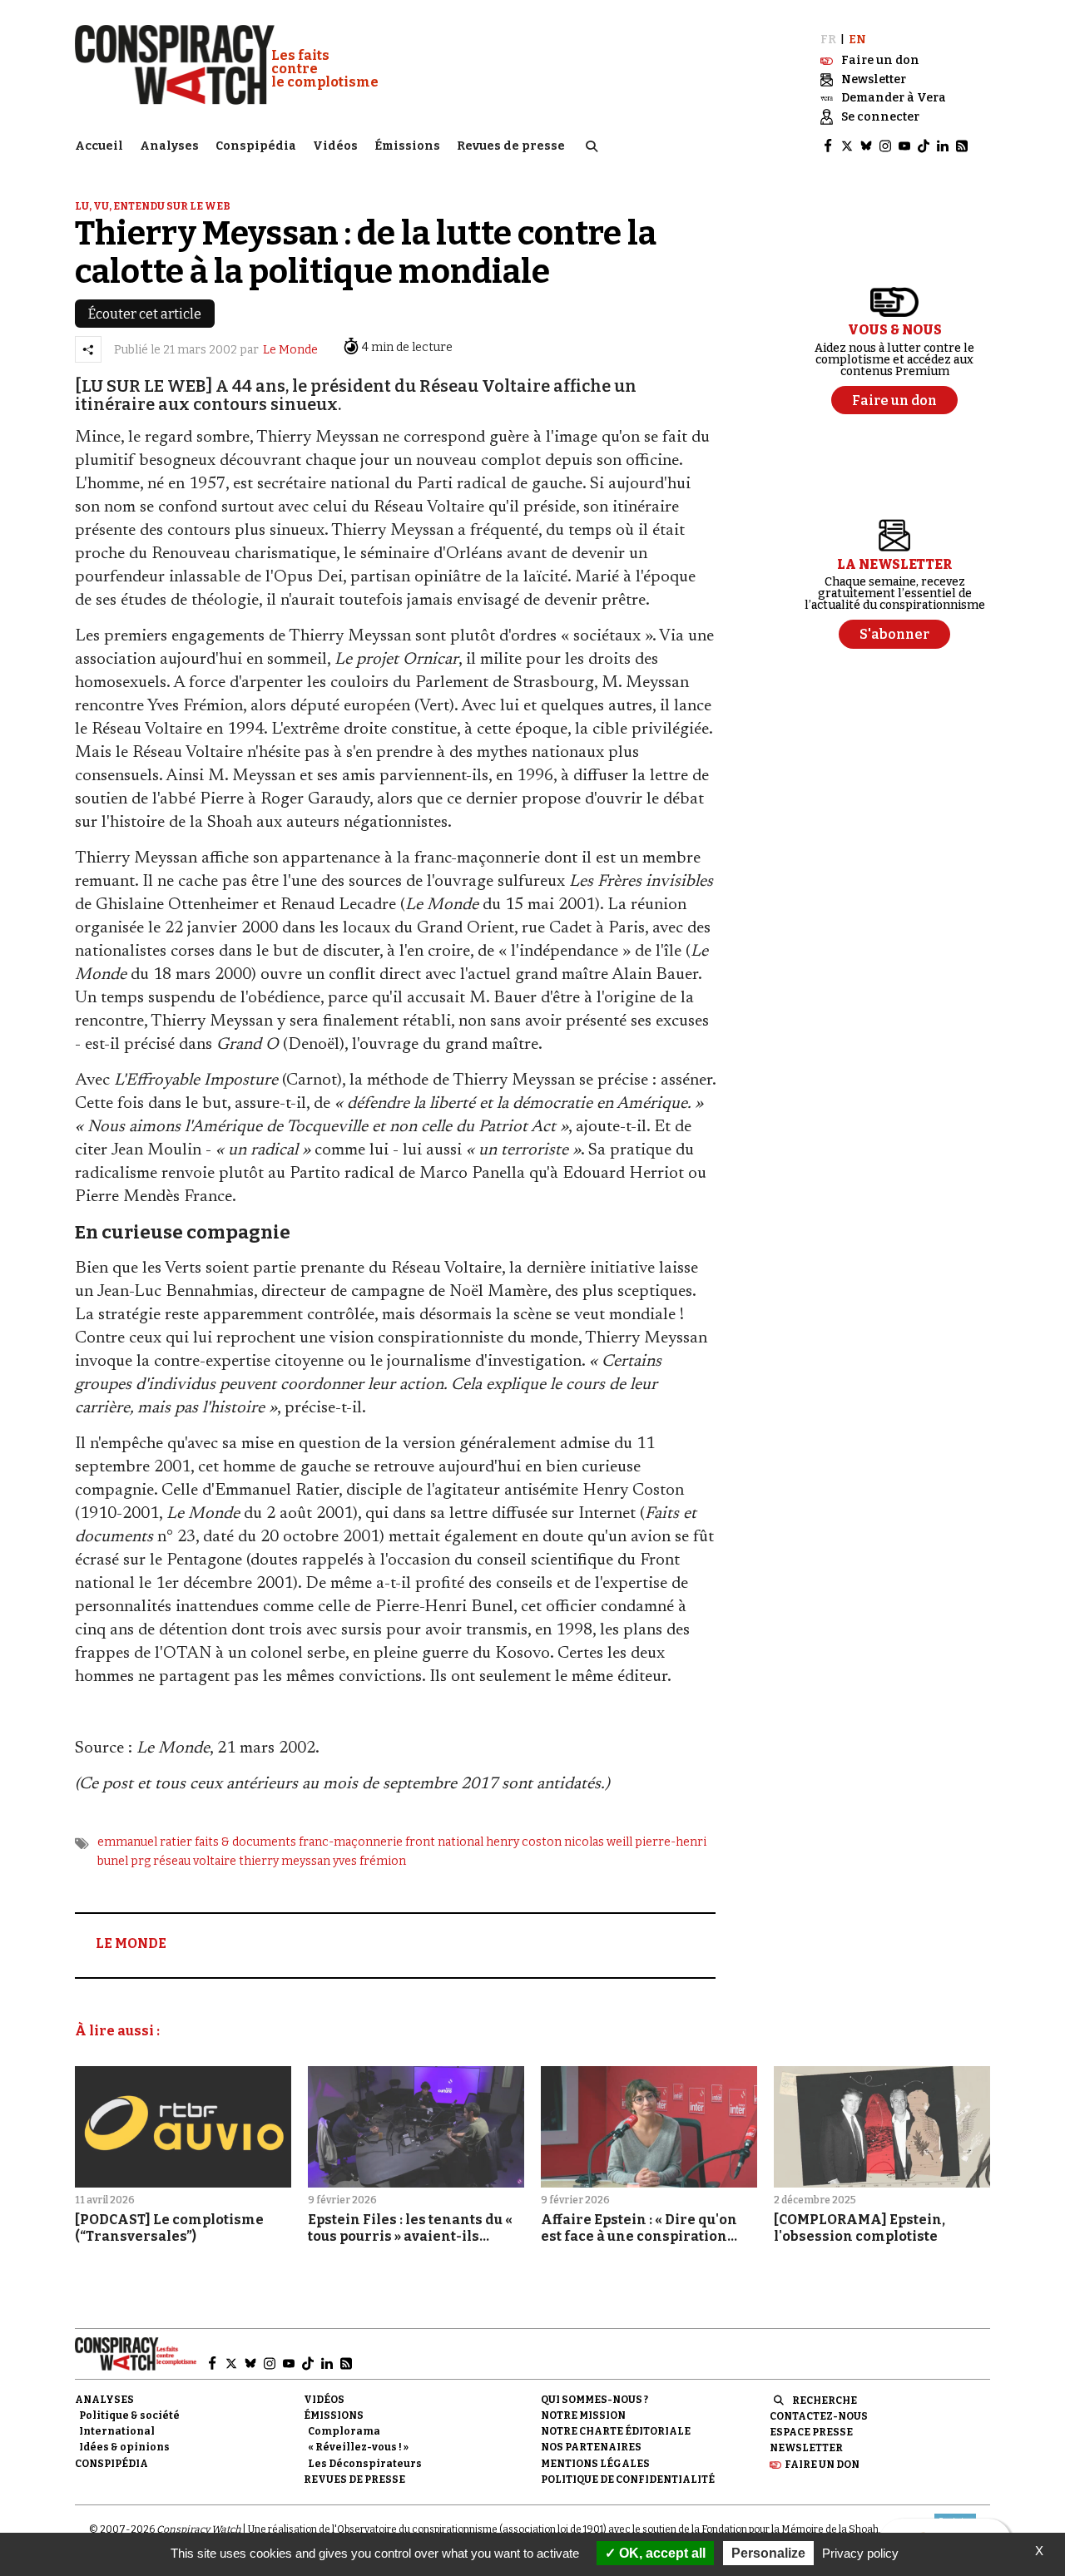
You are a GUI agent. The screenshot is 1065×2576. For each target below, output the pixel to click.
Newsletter (806, 2448)
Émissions (407, 146)
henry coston (524, 1842)
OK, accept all (661, 2553)
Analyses (169, 146)
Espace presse (811, 2432)
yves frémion (369, 1861)
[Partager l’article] (88, 349)
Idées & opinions (124, 2447)
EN (857, 40)
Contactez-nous (819, 2416)
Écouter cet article (145, 314)
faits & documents (245, 1842)
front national (444, 1842)
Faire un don (822, 2465)
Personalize (768, 2553)
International (117, 2431)
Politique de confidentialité (628, 2480)
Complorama (344, 2431)
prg (141, 1861)
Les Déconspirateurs (365, 2464)
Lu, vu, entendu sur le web (153, 206)
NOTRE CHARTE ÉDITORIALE (616, 2431)
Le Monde (290, 350)
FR (828, 40)
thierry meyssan (285, 1861)
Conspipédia (256, 146)
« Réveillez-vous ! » (358, 2447)
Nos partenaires (591, 2447)
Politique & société (129, 2415)
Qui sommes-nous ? (594, 2400)
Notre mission (583, 2415)
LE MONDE (131, 1943)
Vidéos (335, 146)
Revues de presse (511, 146)
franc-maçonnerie (351, 1842)
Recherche (825, 2400)
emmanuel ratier (145, 1842)
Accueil (99, 146)
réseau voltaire (195, 1861)
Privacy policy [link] (860, 2553)
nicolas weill (598, 1842)
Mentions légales (595, 2464)
